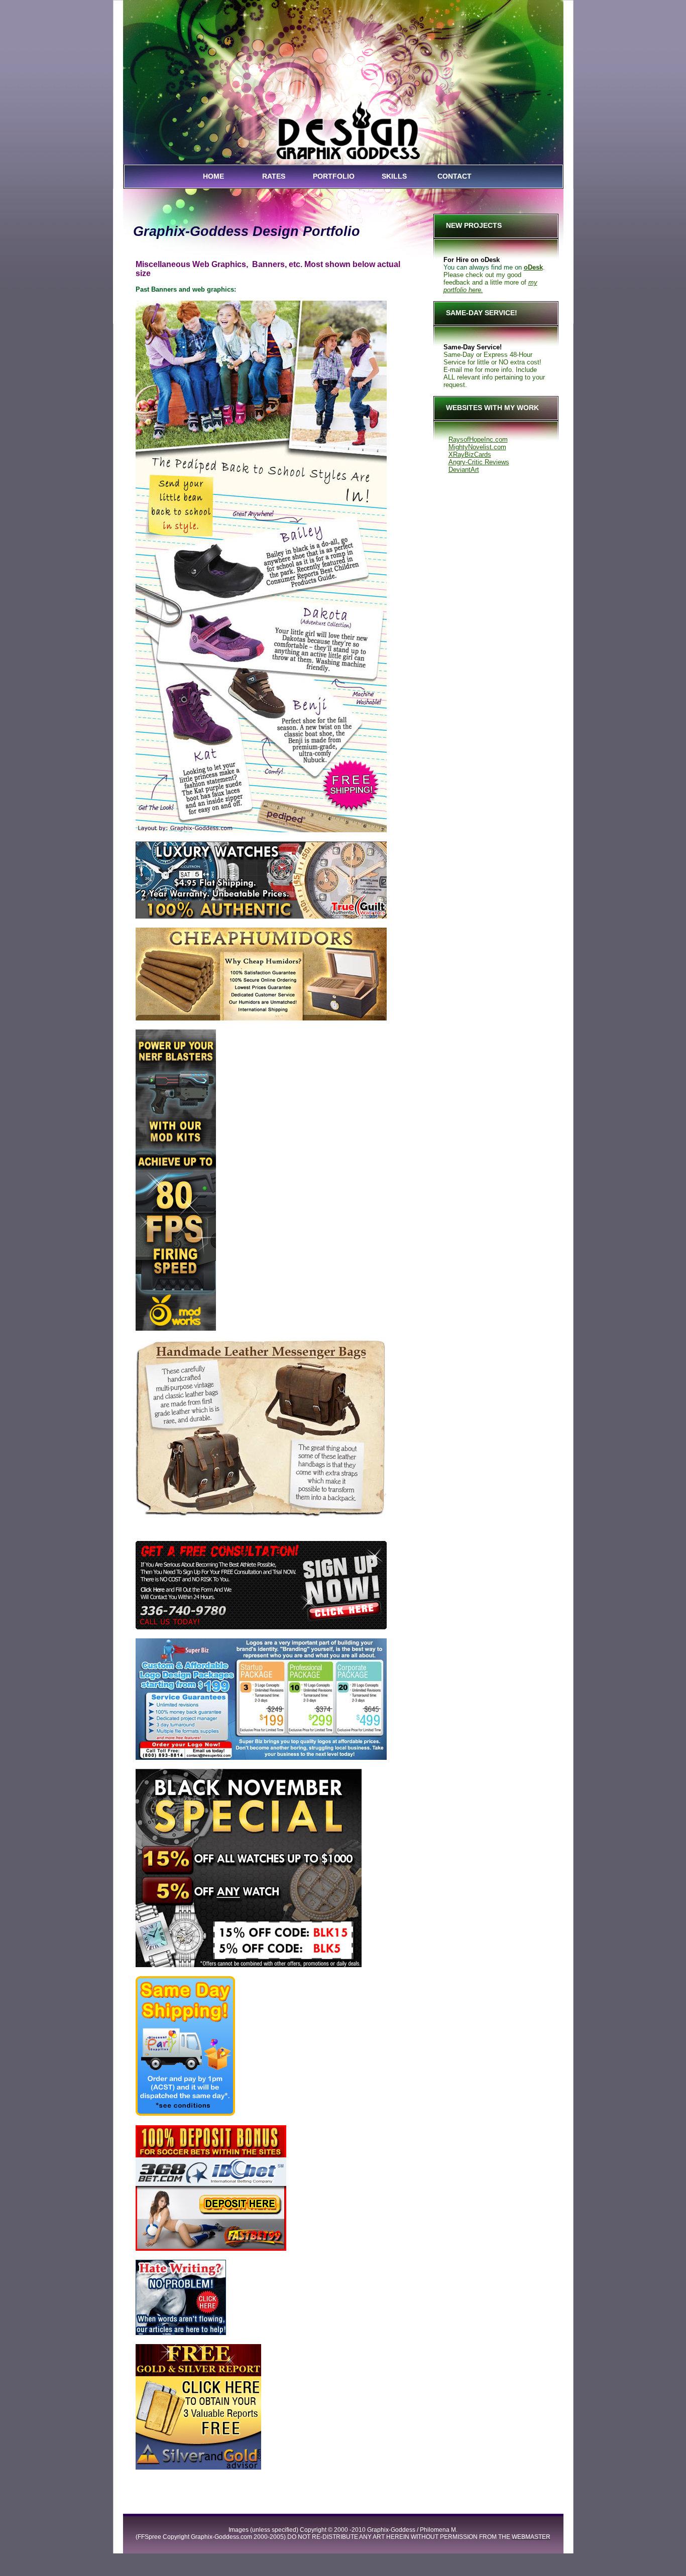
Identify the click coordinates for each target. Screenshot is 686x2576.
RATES (274, 176)
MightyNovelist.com (477, 447)
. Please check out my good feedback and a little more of (494, 275)
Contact (454, 176)
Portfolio (334, 176)
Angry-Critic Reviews (479, 462)
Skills (394, 176)
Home (213, 176)
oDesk (533, 267)
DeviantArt (464, 470)
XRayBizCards (470, 455)
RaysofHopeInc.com (478, 439)
